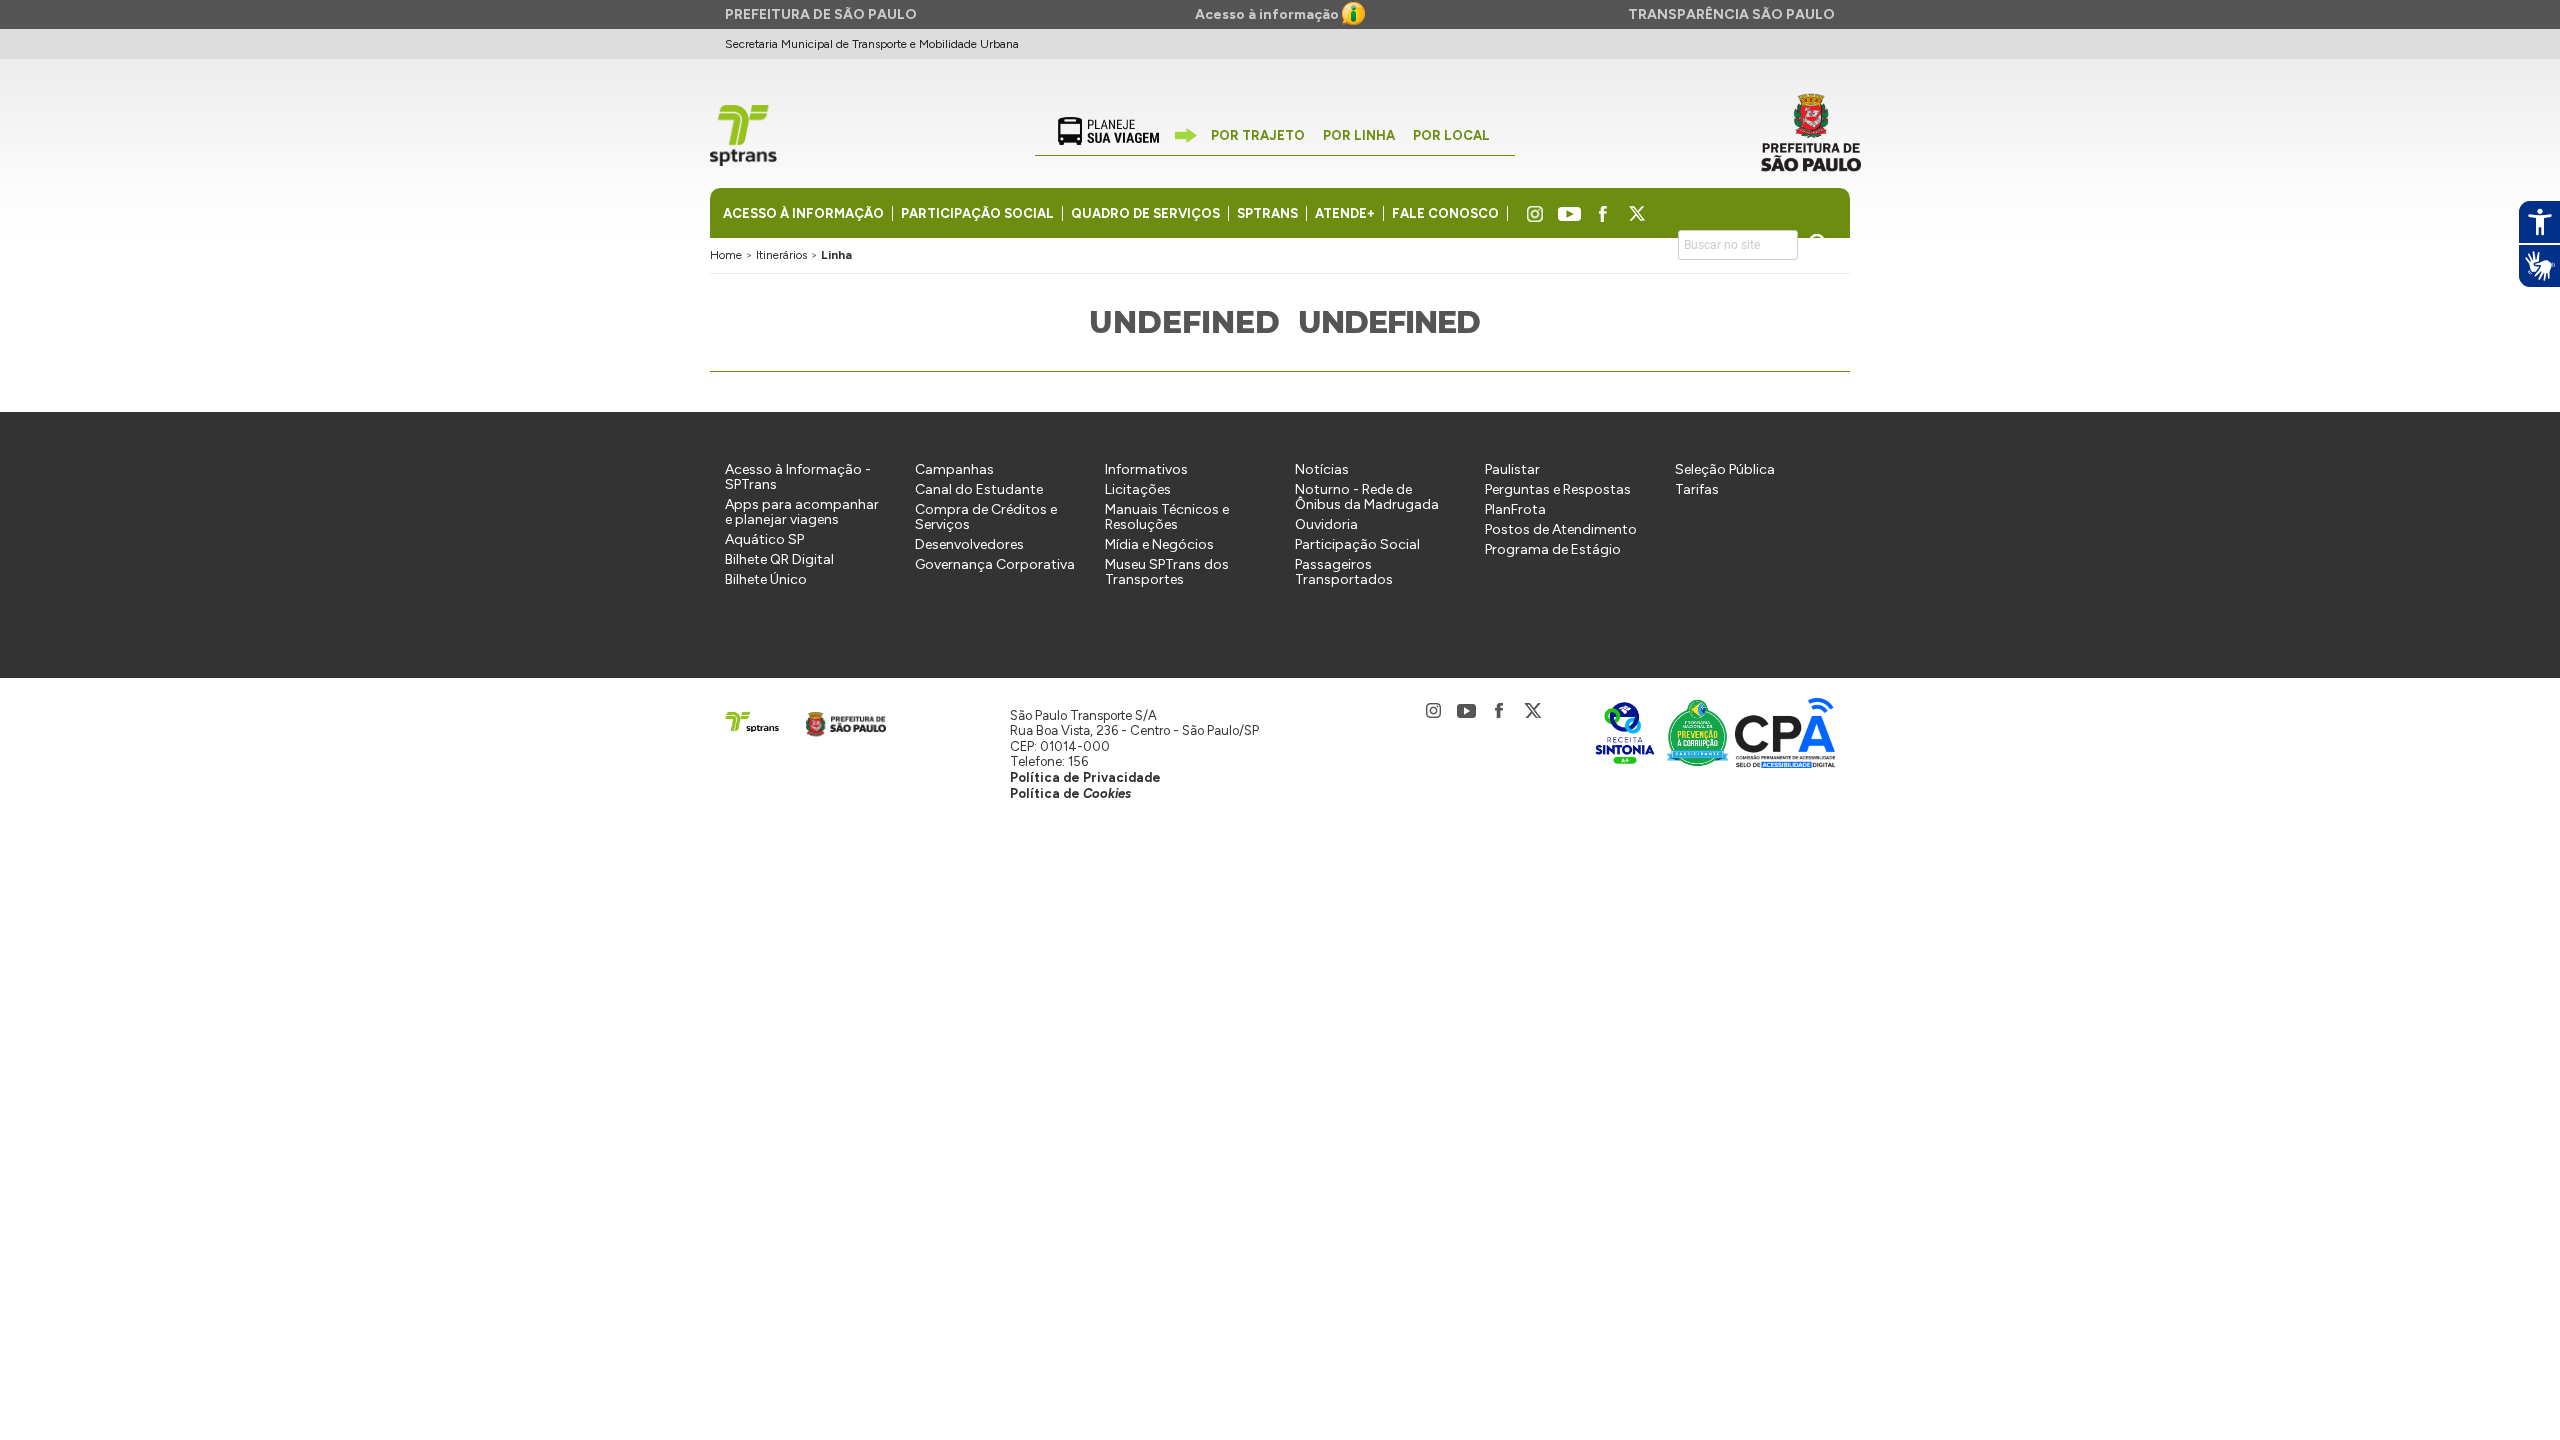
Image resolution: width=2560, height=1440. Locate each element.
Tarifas (1697, 489)
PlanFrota (1515, 509)
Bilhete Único (766, 579)
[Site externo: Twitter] (1637, 215)
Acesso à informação (1268, 14)
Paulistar (1512, 469)
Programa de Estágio (1553, 549)
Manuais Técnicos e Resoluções (1167, 517)
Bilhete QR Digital (779, 559)
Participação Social (1357, 544)
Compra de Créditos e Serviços (986, 517)
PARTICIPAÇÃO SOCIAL (977, 213)
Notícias (1322, 469)
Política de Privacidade (1085, 777)
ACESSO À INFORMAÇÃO (803, 213)
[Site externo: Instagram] (1531, 215)
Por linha (1359, 135)
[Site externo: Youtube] (1569, 215)
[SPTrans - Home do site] (753, 720)
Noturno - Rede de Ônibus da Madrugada (1367, 497)
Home (726, 255)
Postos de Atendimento (1561, 529)
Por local (1451, 135)
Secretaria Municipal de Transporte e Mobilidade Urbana (872, 44)
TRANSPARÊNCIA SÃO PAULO (1731, 14)
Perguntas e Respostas (1558, 489)
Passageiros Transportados (1344, 572)
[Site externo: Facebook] (1603, 215)
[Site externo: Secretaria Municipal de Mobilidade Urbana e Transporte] (1811, 133)
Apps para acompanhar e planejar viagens (802, 512)
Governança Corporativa (995, 564)
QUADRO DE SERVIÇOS (1145, 213)
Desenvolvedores (969, 544)
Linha (836, 255)
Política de (1070, 793)
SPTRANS (1267, 213)
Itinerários (781, 255)
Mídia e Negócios (1159, 544)
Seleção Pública (1725, 469)
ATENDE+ (1345, 213)
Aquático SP (764, 539)
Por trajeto (1258, 135)
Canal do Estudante (979, 489)
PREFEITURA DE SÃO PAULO (821, 14)
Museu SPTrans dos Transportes (1167, 572)
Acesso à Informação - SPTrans (798, 477)
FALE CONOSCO (1445, 213)
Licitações (1138, 489)
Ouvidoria (1326, 524)
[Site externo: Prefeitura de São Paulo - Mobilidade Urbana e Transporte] (840, 720)
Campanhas (954, 469)
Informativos (1146, 469)
